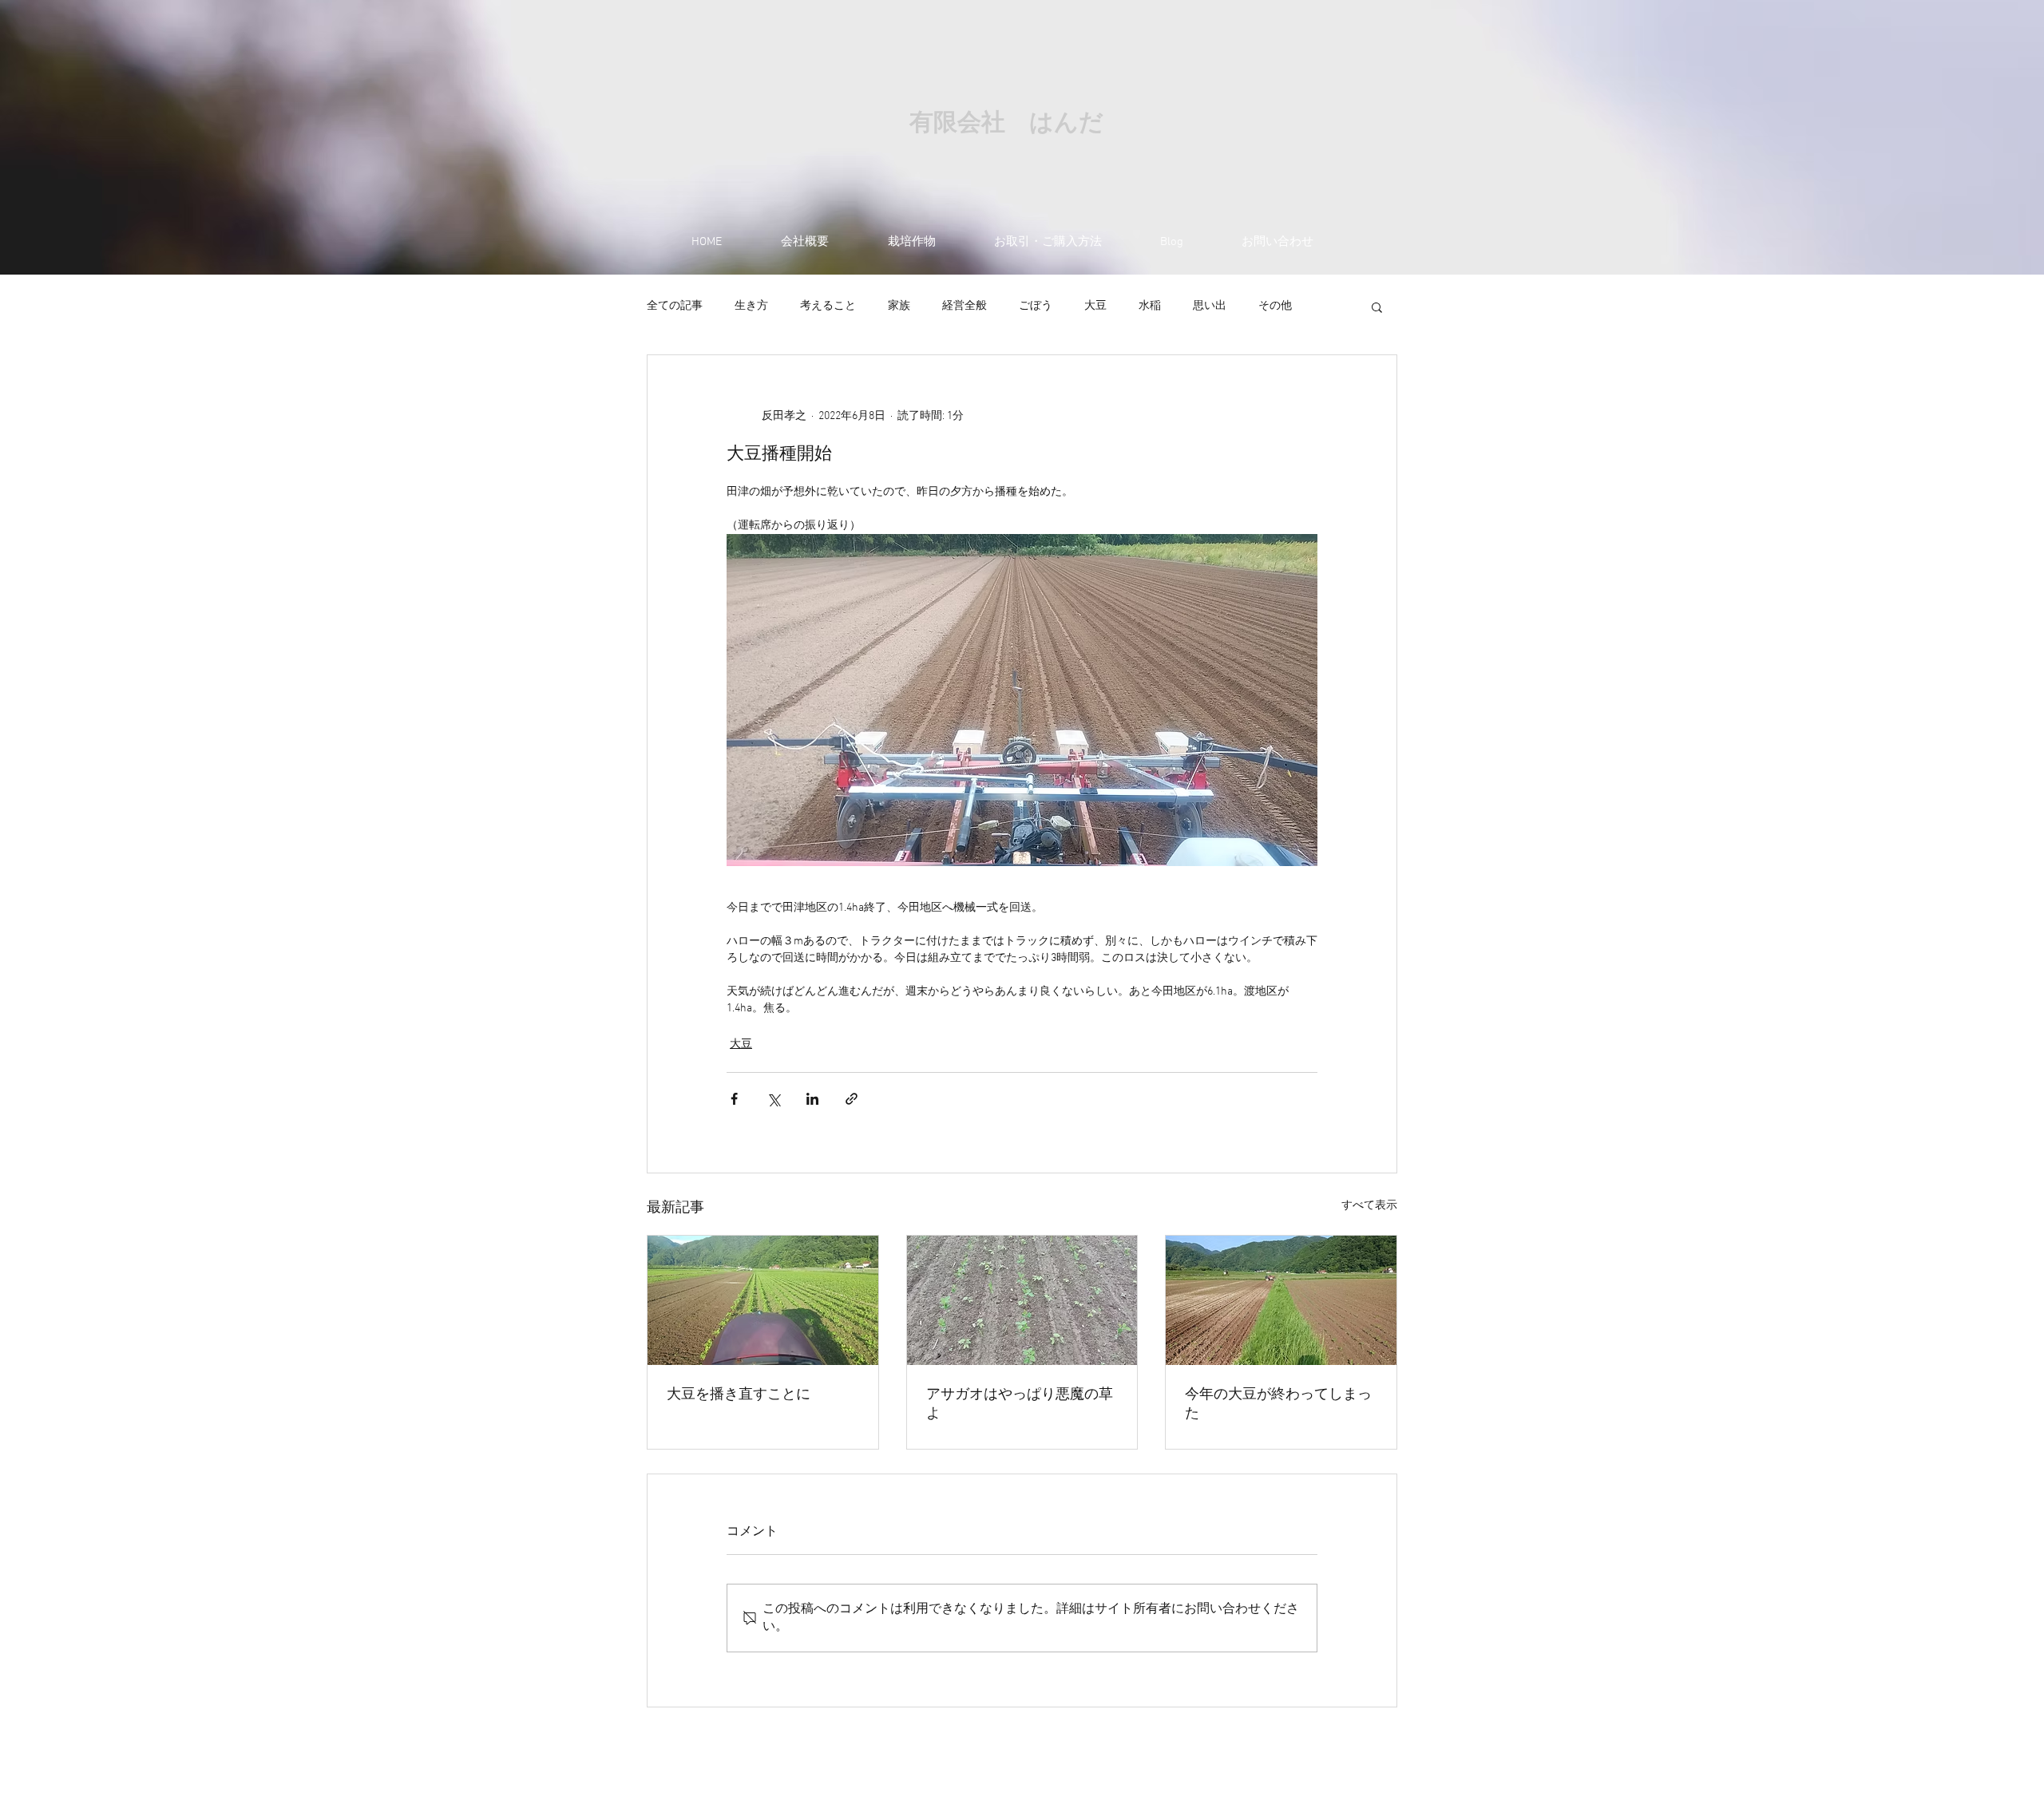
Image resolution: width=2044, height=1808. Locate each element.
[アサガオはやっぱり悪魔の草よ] (1022, 1300)
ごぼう (1036, 306)
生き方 (751, 306)
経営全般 (965, 306)
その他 (1275, 306)
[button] (1377, 307)
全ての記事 (675, 306)
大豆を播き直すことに (739, 1395)
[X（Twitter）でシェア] (773, 1099)
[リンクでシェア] (852, 1099)
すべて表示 (1369, 1206)
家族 (899, 306)
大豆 (1095, 306)
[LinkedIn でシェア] (812, 1099)
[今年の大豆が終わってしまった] (1281, 1300)
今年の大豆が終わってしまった (1278, 1404)
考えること (828, 306)
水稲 (1150, 306)
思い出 (1210, 306)
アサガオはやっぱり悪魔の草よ (1020, 1404)
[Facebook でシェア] (734, 1099)
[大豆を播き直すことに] (763, 1300)
